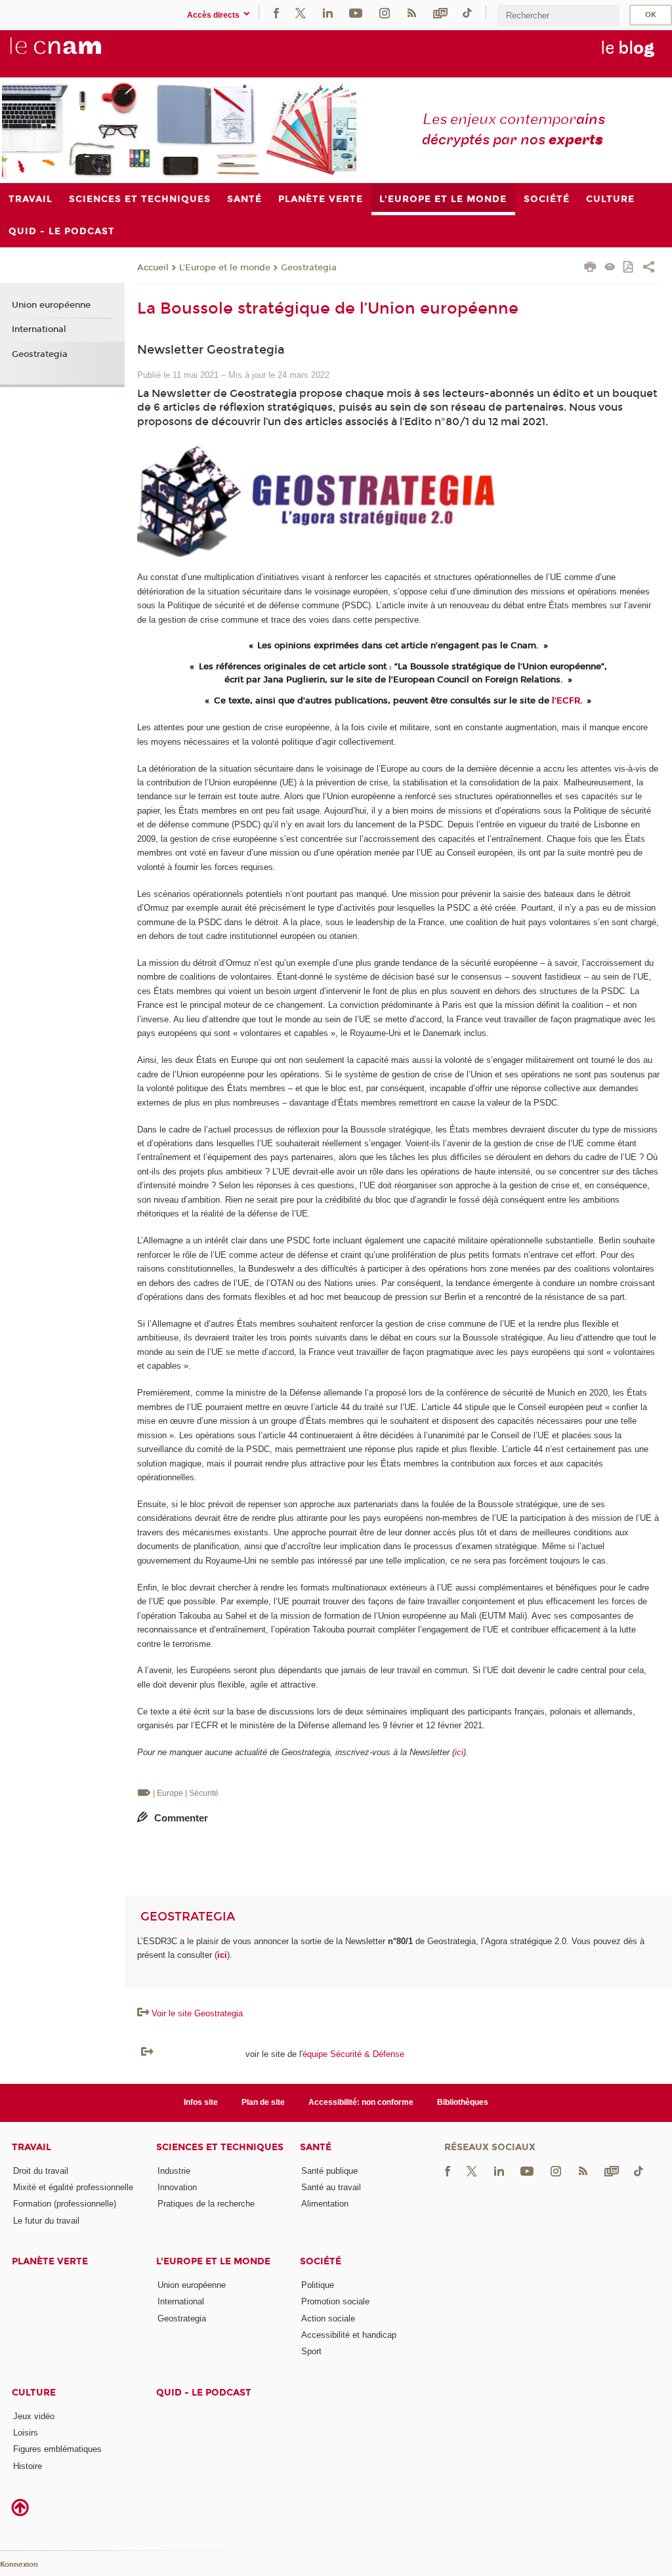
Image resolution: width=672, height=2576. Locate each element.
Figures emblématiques (57, 2449)
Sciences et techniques (220, 2147)
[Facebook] (276, 12)
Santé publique (329, 2171)
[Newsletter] (440, 12)
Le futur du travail (46, 2221)
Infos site (201, 2102)
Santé (316, 2147)
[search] (558, 15)
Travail (31, 2147)
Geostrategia (309, 268)
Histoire (28, 2466)
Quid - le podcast (204, 2393)
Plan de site (263, 2102)
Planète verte (50, 2261)
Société (321, 2261)
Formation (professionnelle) (65, 2204)
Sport (311, 2351)
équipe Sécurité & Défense (353, 2054)
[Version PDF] (629, 268)
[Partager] (649, 268)
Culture (34, 2393)
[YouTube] (356, 12)
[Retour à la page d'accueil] (77, 53)
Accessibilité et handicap (349, 2335)
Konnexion (19, 2565)
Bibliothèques (463, 2102)
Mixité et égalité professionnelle (73, 2187)
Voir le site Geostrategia (197, 2013)
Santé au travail (331, 2187)
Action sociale (328, 2318)
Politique (318, 2285)
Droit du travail (41, 2171)
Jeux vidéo (34, 2416)
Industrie (174, 2171)
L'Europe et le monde (225, 268)
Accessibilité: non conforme (361, 2102)
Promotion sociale (335, 2301)
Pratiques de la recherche (206, 2204)
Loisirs (26, 2433)
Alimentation (325, 2204)
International (39, 329)
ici (459, 1752)
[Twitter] (301, 12)
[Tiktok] (467, 12)
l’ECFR (566, 701)
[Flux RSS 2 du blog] (411, 12)
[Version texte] (610, 268)
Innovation (177, 2187)
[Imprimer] (590, 268)
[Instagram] (385, 12)
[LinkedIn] (328, 12)
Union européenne (51, 305)
